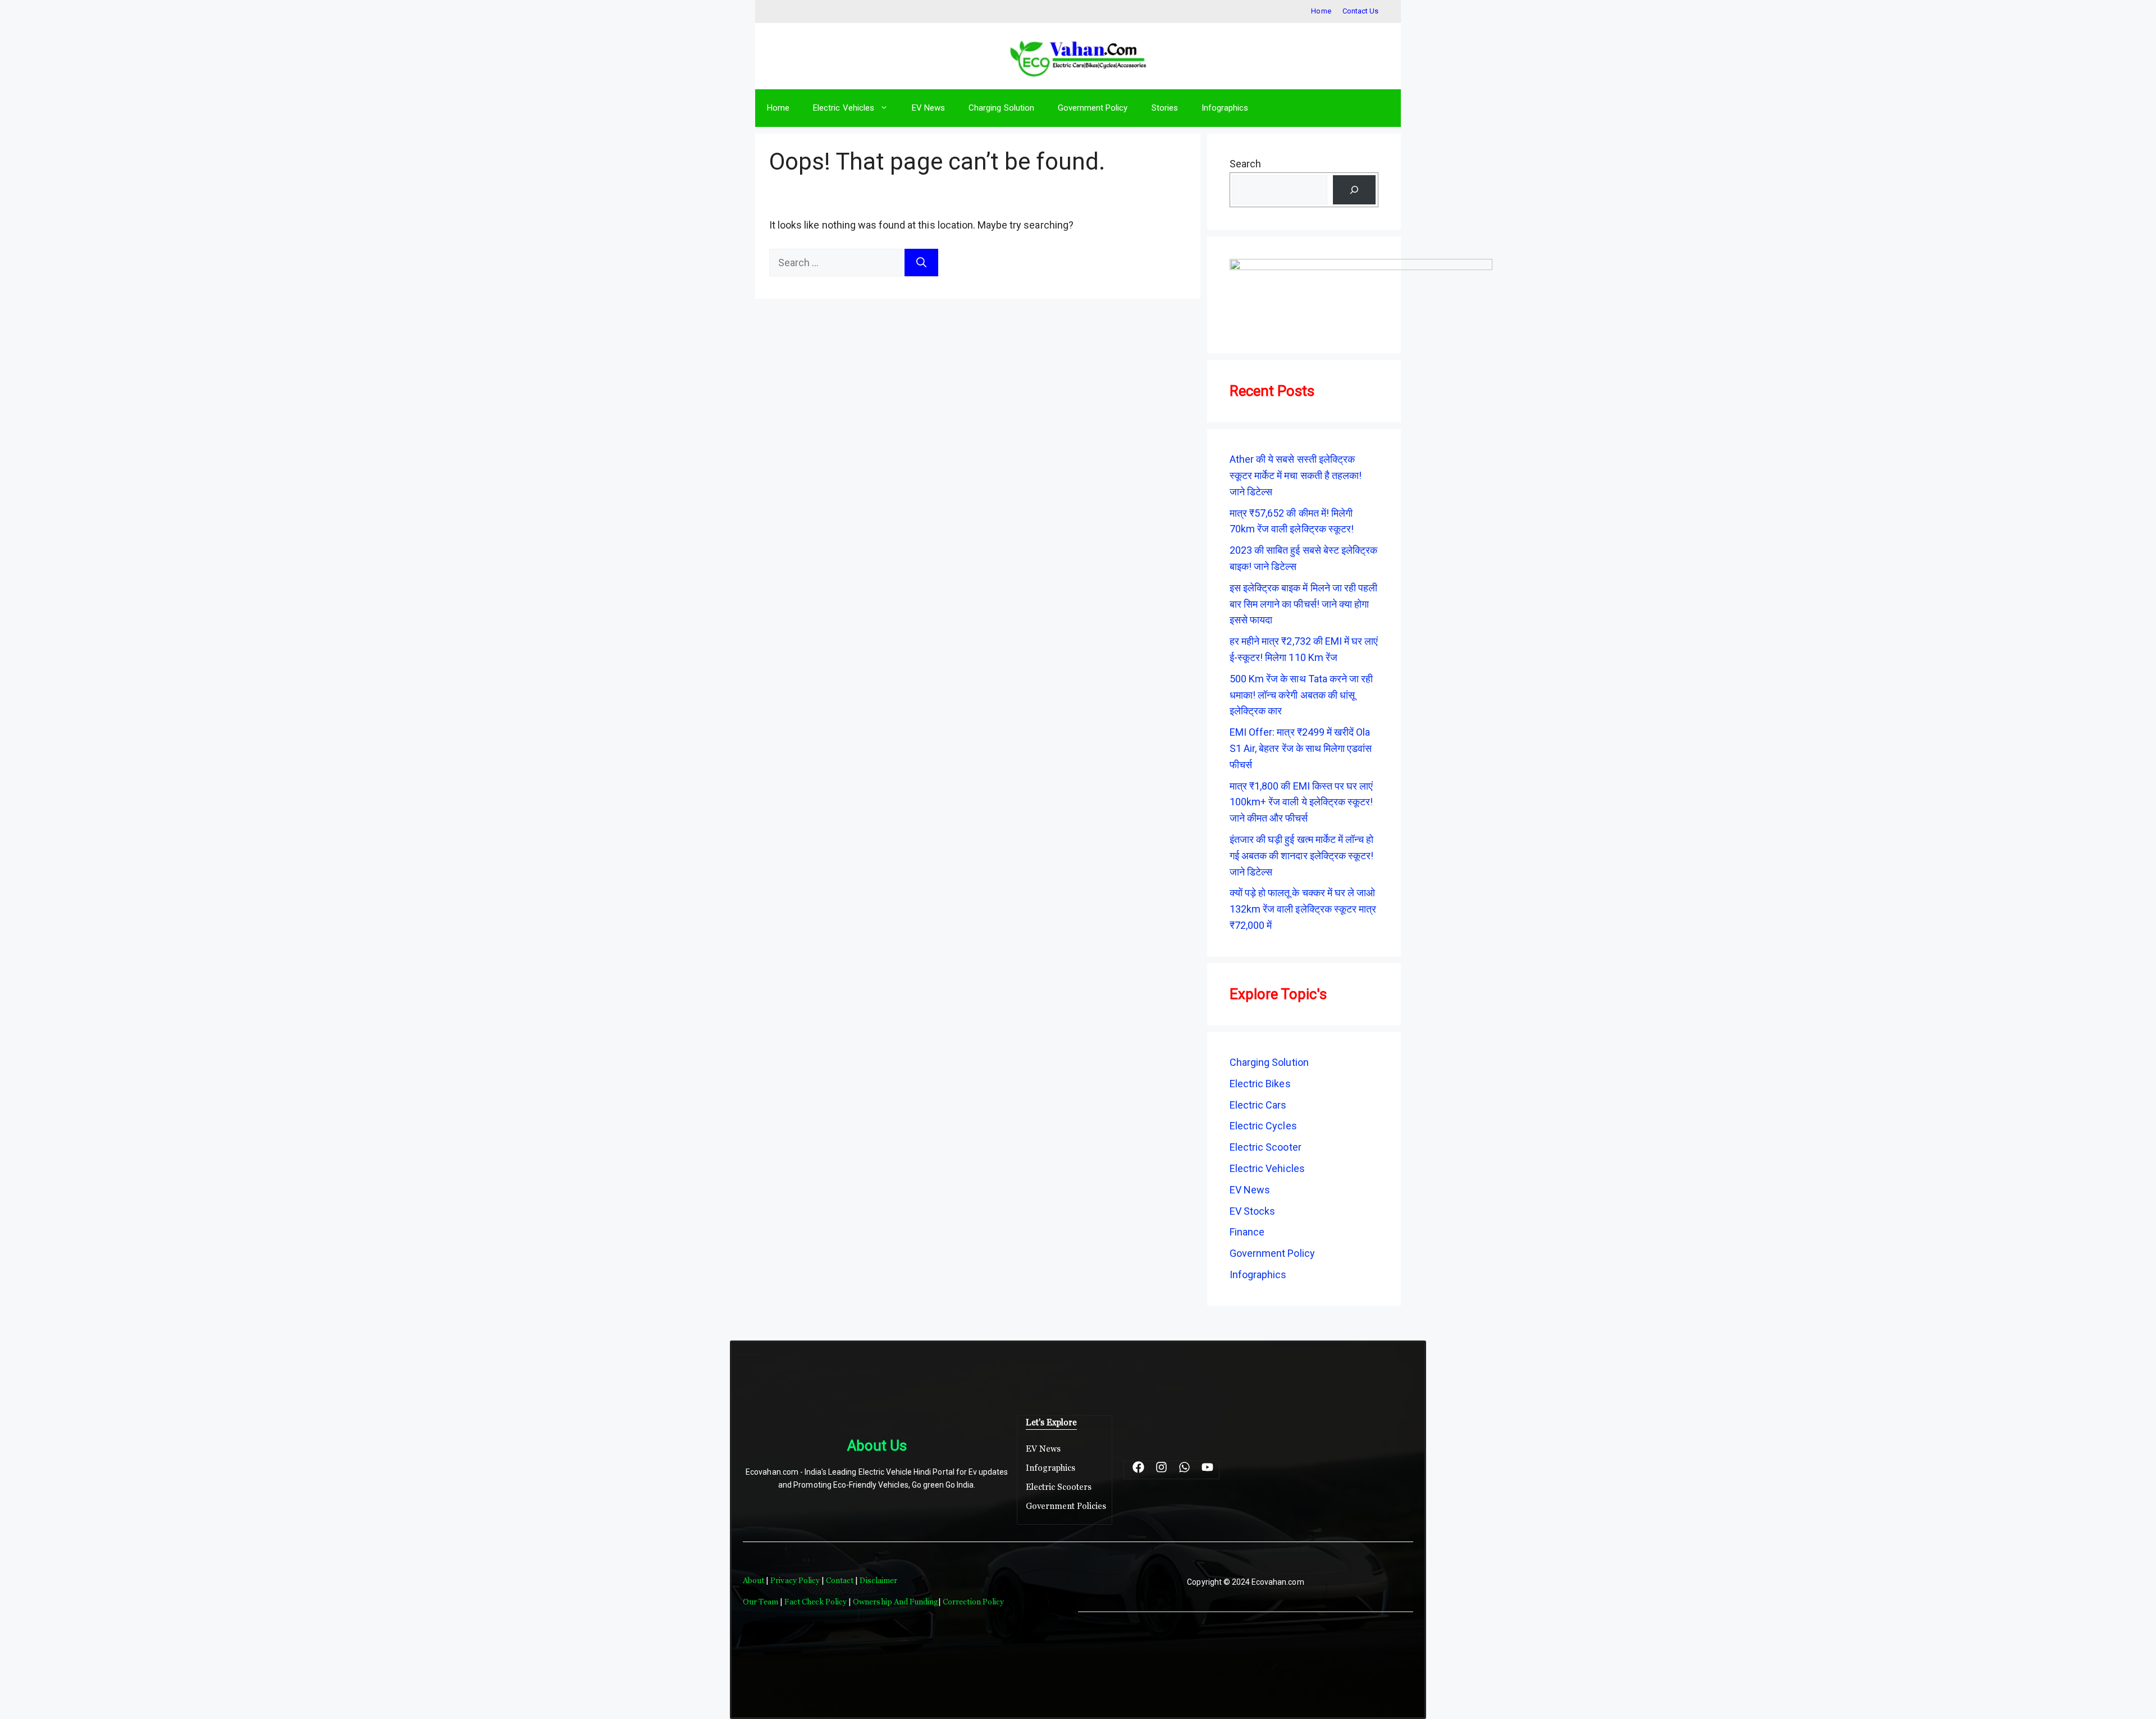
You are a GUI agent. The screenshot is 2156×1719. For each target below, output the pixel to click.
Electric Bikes (1260, 1084)
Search (1245, 164)
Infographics (1225, 108)
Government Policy (1093, 108)
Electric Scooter (1266, 1147)
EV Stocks (1252, 1211)
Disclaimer (878, 1580)
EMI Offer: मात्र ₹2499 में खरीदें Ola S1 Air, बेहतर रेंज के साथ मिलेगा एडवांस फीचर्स (1301, 748)
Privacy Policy (795, 1580)
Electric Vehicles (844, 108)
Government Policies (1066, 1506)
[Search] (921, 263)
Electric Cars (1258, 1105)
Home (1321, 11)
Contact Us (1360, 11)
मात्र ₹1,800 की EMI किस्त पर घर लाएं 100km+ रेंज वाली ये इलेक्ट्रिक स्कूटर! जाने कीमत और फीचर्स (1301, 802)
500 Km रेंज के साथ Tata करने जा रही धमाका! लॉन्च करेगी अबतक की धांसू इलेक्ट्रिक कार (1301, 695)
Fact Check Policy (816, 1602)
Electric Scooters (1059, 1487)
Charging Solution (1001, 108)
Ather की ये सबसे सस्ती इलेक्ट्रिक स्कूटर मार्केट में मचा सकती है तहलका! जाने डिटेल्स (1296, 475)
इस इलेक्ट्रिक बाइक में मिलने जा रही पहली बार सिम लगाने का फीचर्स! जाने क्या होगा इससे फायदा (1303, 604)
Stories (1165, 108)
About (754, 1580)
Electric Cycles (1263, 1126)
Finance (1247, 1232)
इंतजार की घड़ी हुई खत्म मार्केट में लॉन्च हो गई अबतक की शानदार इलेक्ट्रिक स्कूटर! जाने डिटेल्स (1301, 856)
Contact (841, 1580)
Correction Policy (973, 1602)
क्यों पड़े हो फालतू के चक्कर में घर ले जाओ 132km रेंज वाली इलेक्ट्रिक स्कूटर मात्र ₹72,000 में (1303, 909)
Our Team (760, 1602)
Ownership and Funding (896, 1602)
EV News (928, 108)
